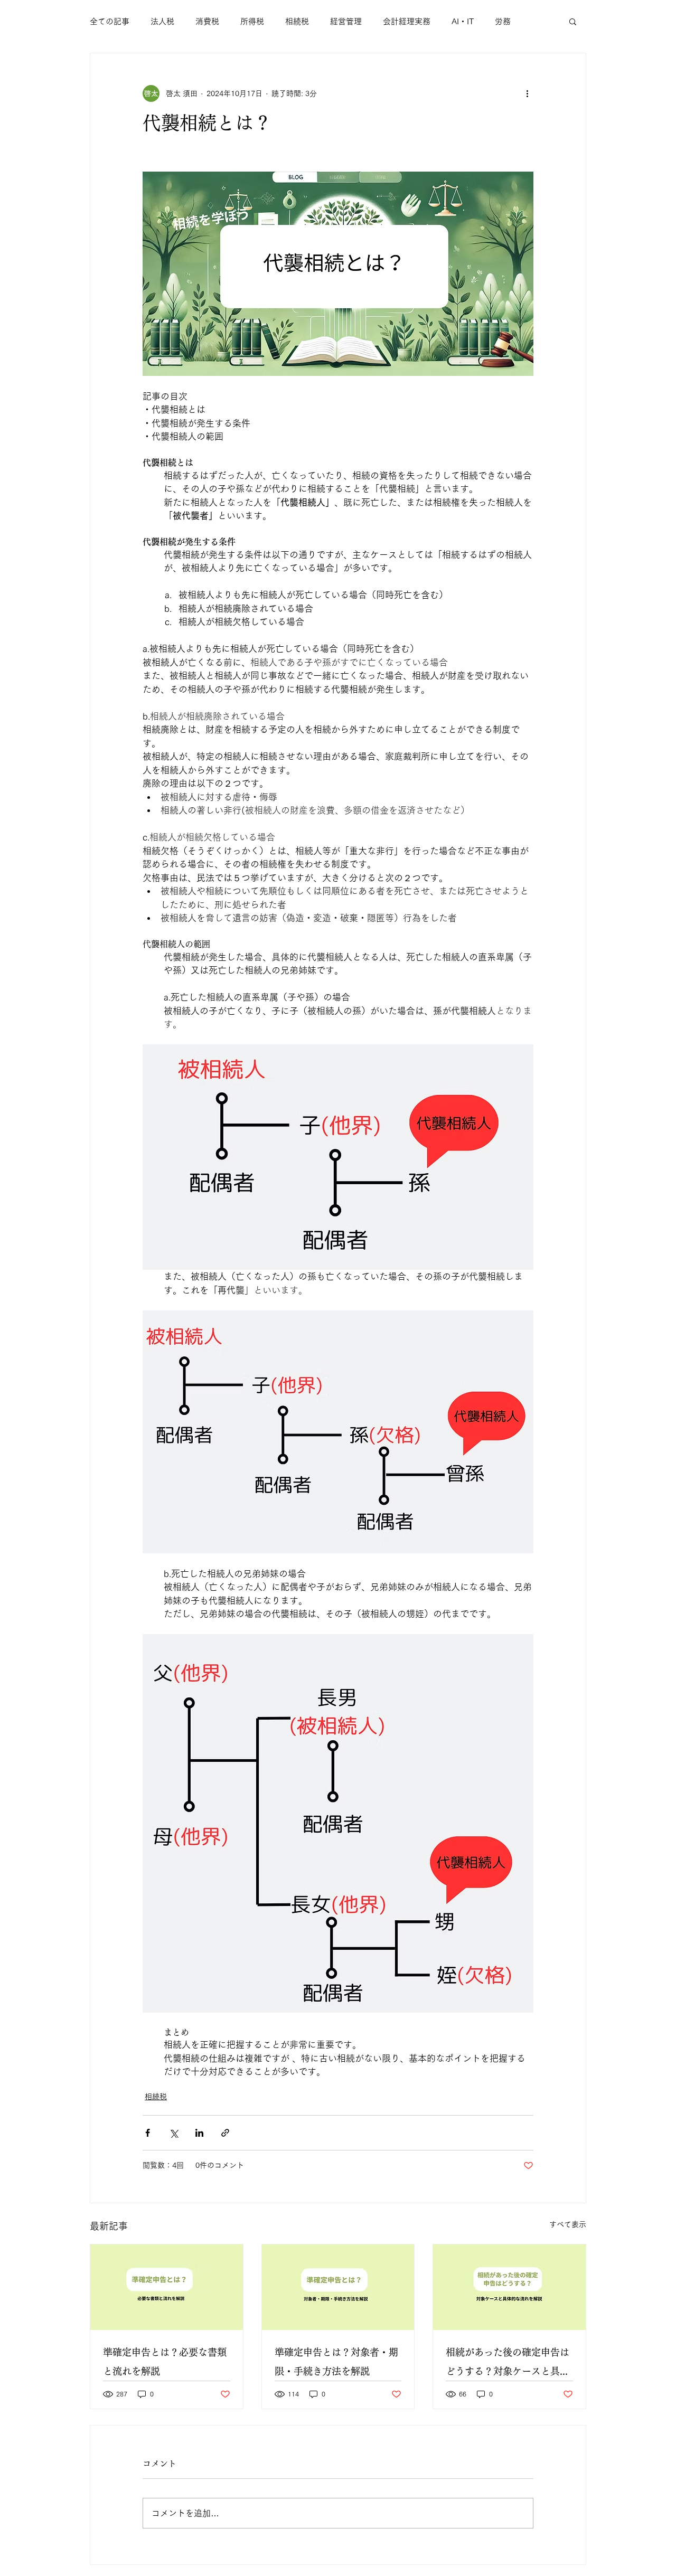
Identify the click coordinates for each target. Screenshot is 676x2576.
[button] (573, 21)
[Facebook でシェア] (148, 2133)
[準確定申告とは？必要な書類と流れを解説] (167, 2287)
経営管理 (346, 21)
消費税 (207, 21)
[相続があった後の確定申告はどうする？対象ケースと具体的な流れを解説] (509, 2287)
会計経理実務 (407, 21)
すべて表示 (568, 2224)
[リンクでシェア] (225, 2133)
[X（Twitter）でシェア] (173, 2133)
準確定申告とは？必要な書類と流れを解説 (165, 2362)
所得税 (252, 21)
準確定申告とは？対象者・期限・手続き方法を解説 (336, 2362)
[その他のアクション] (527, 93)
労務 (503, 21)
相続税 (297, 21)
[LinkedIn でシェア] (199, 2133)
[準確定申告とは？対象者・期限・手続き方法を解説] (338, 2287)
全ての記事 (110, 21)
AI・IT (463, 21)
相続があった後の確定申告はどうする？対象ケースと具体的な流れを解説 (508, 2364)
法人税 (162, 21)
